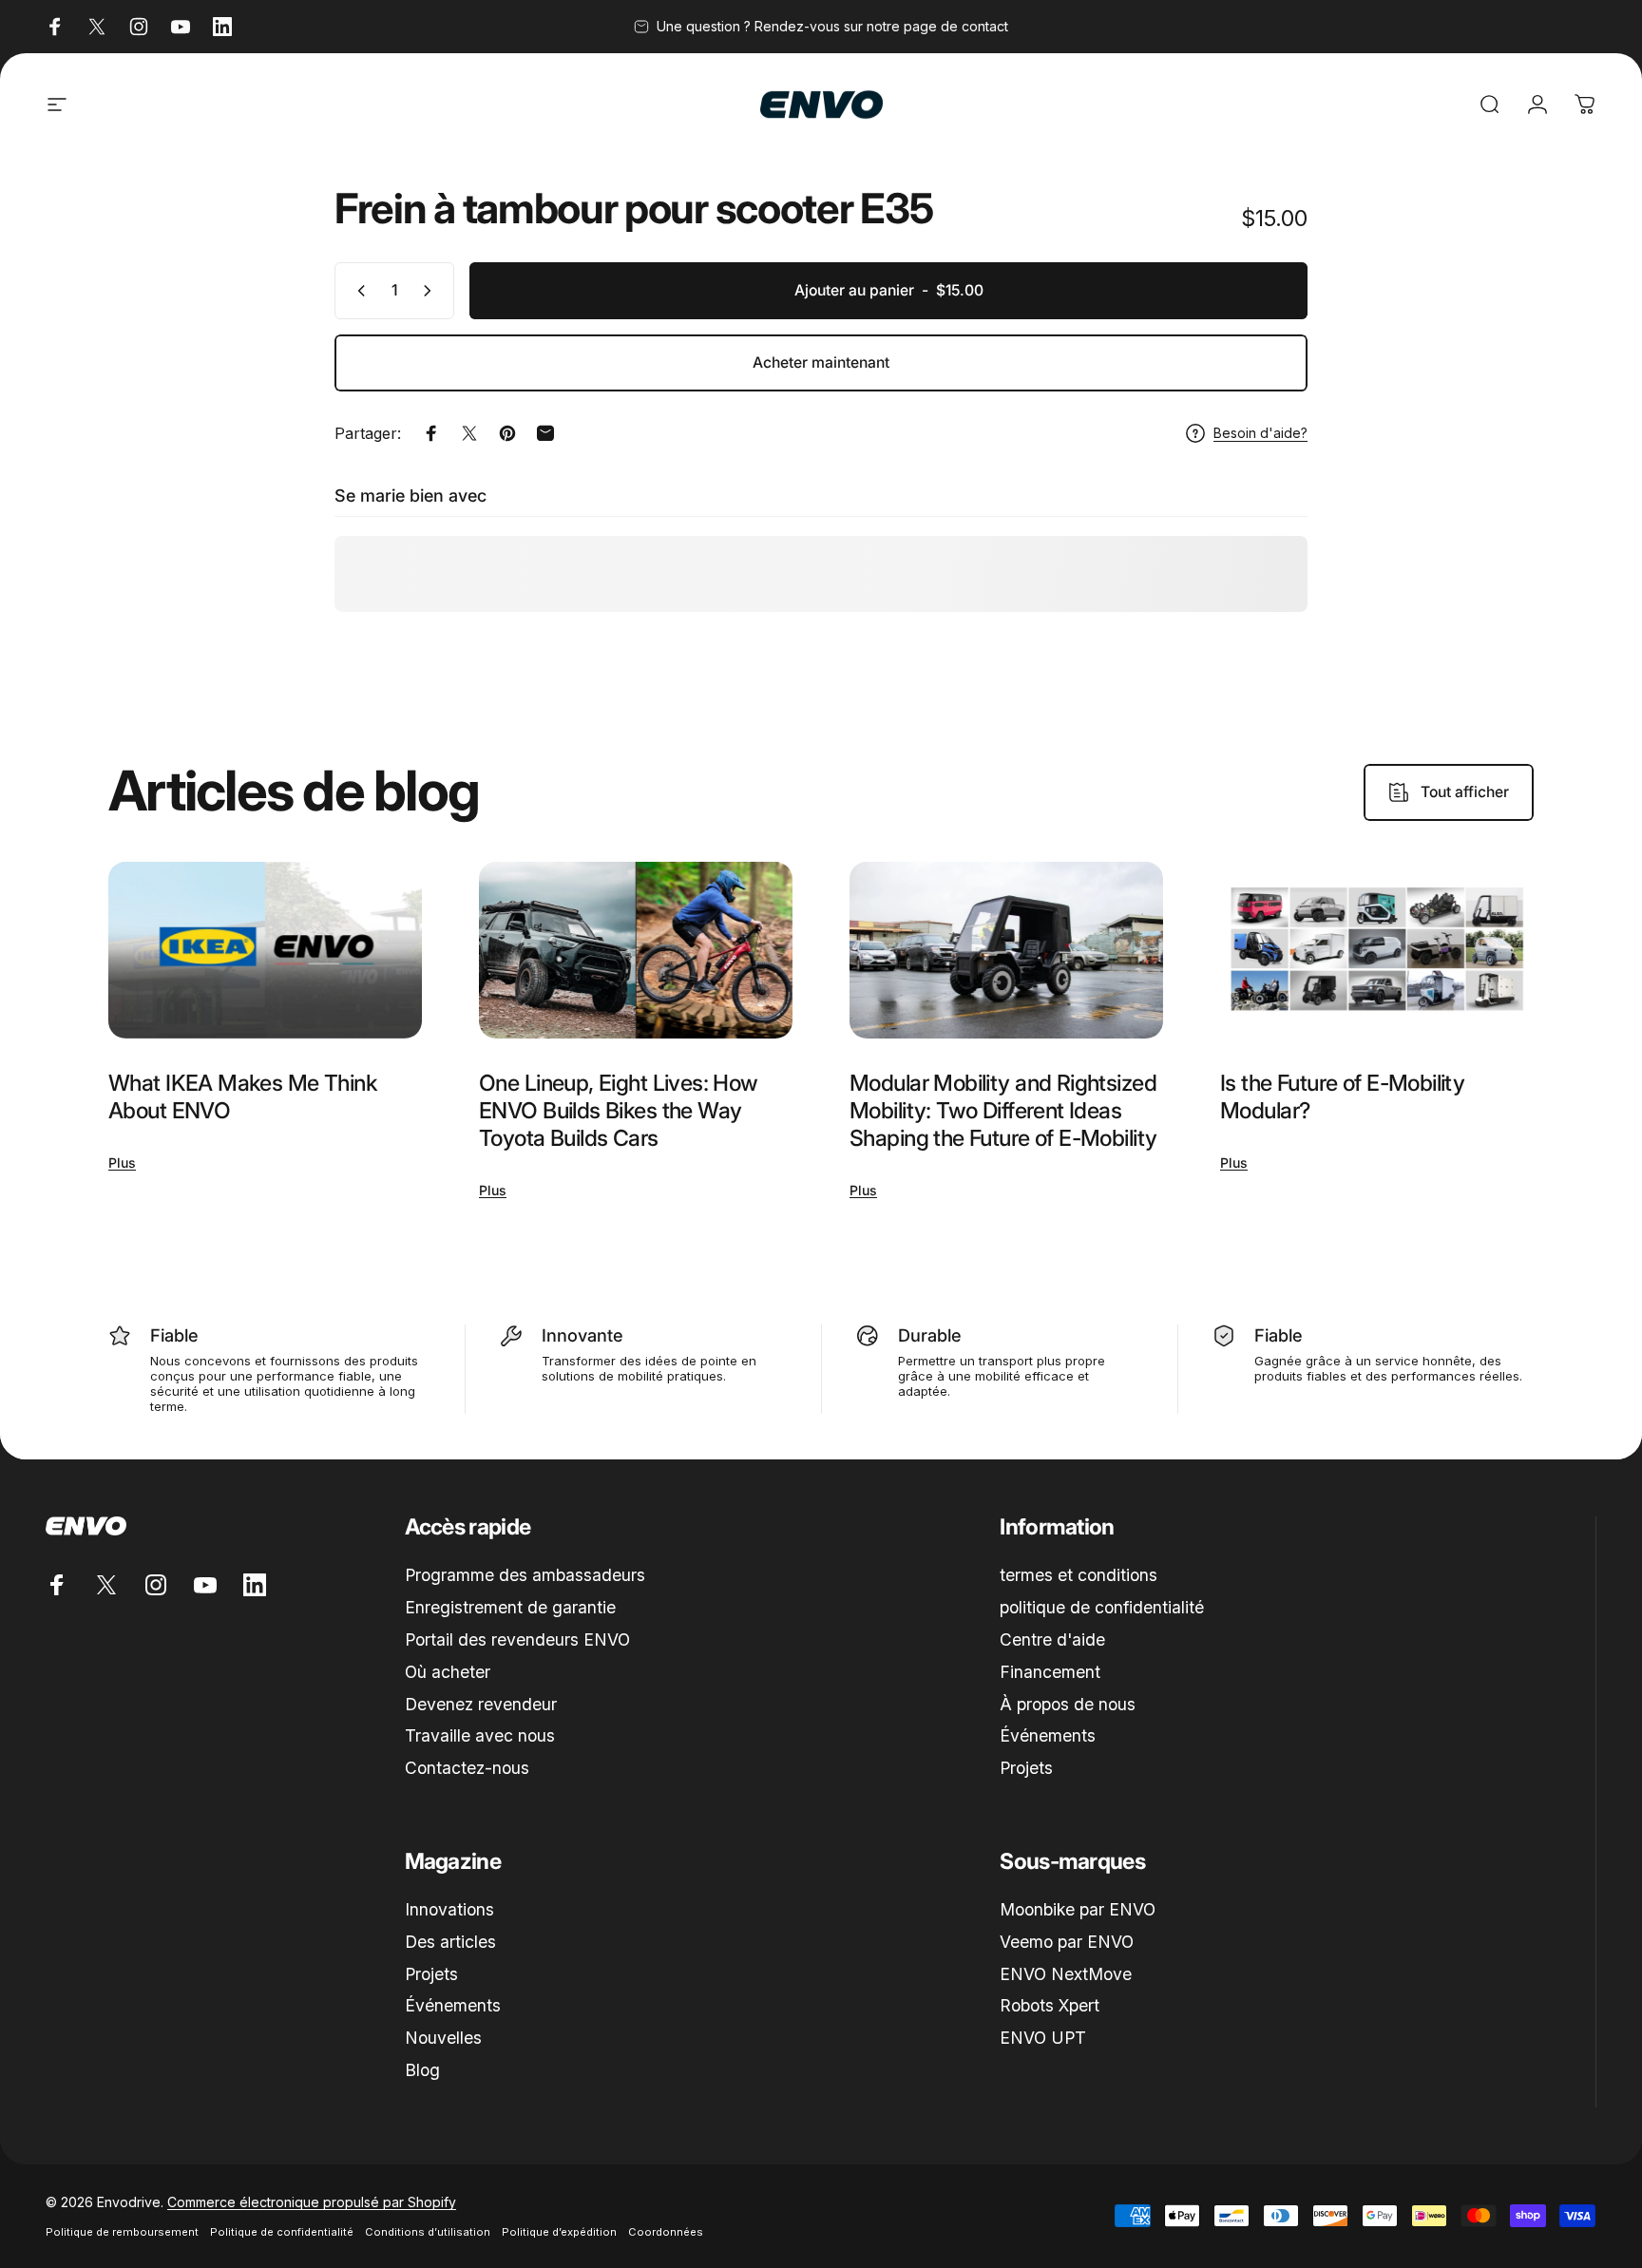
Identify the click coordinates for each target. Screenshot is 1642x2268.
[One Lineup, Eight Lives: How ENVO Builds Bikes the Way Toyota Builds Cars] (636, 950)
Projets (1026, 1768)
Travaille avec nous (480, 1735)
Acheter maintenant (821, 362)
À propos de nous (1068, 1704)
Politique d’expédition (559, 2232)
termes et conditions (1079, 1575)
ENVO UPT (1043, 2038)
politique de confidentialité (1102, 1607)
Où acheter (448, 1672)
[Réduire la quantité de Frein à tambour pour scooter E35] (357, 291)
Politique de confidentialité (282, 2232)
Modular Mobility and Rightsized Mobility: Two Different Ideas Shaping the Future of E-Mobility (1003, 1110)
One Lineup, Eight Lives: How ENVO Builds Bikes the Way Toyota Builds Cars (619, 1110)
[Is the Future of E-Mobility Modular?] (1377, 950)
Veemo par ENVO (1067, 1942)
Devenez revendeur (481, 1704)
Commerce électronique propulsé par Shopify (312, 2202)
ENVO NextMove (1066, 1974)
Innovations (449, 1909)
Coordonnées (666, 2232)
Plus (122, 1163)
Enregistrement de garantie (510, 1607)
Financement (1050, 1672)
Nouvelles (443, 2038)
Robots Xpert (1050, 2005)
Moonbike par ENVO (1078, 1909)
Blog (422, 2070)
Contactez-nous (467, 1768)
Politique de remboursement (122, 2232)
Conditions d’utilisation (428, 2232)
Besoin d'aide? (1260, 433)
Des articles (450, 1942)
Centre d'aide (1052, 1639)
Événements (1048, 1735)
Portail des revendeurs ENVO (517, 1639)
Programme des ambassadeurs (525, 1575)
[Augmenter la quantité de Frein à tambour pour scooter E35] (431, 291)
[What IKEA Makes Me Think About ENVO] (265, 950)
